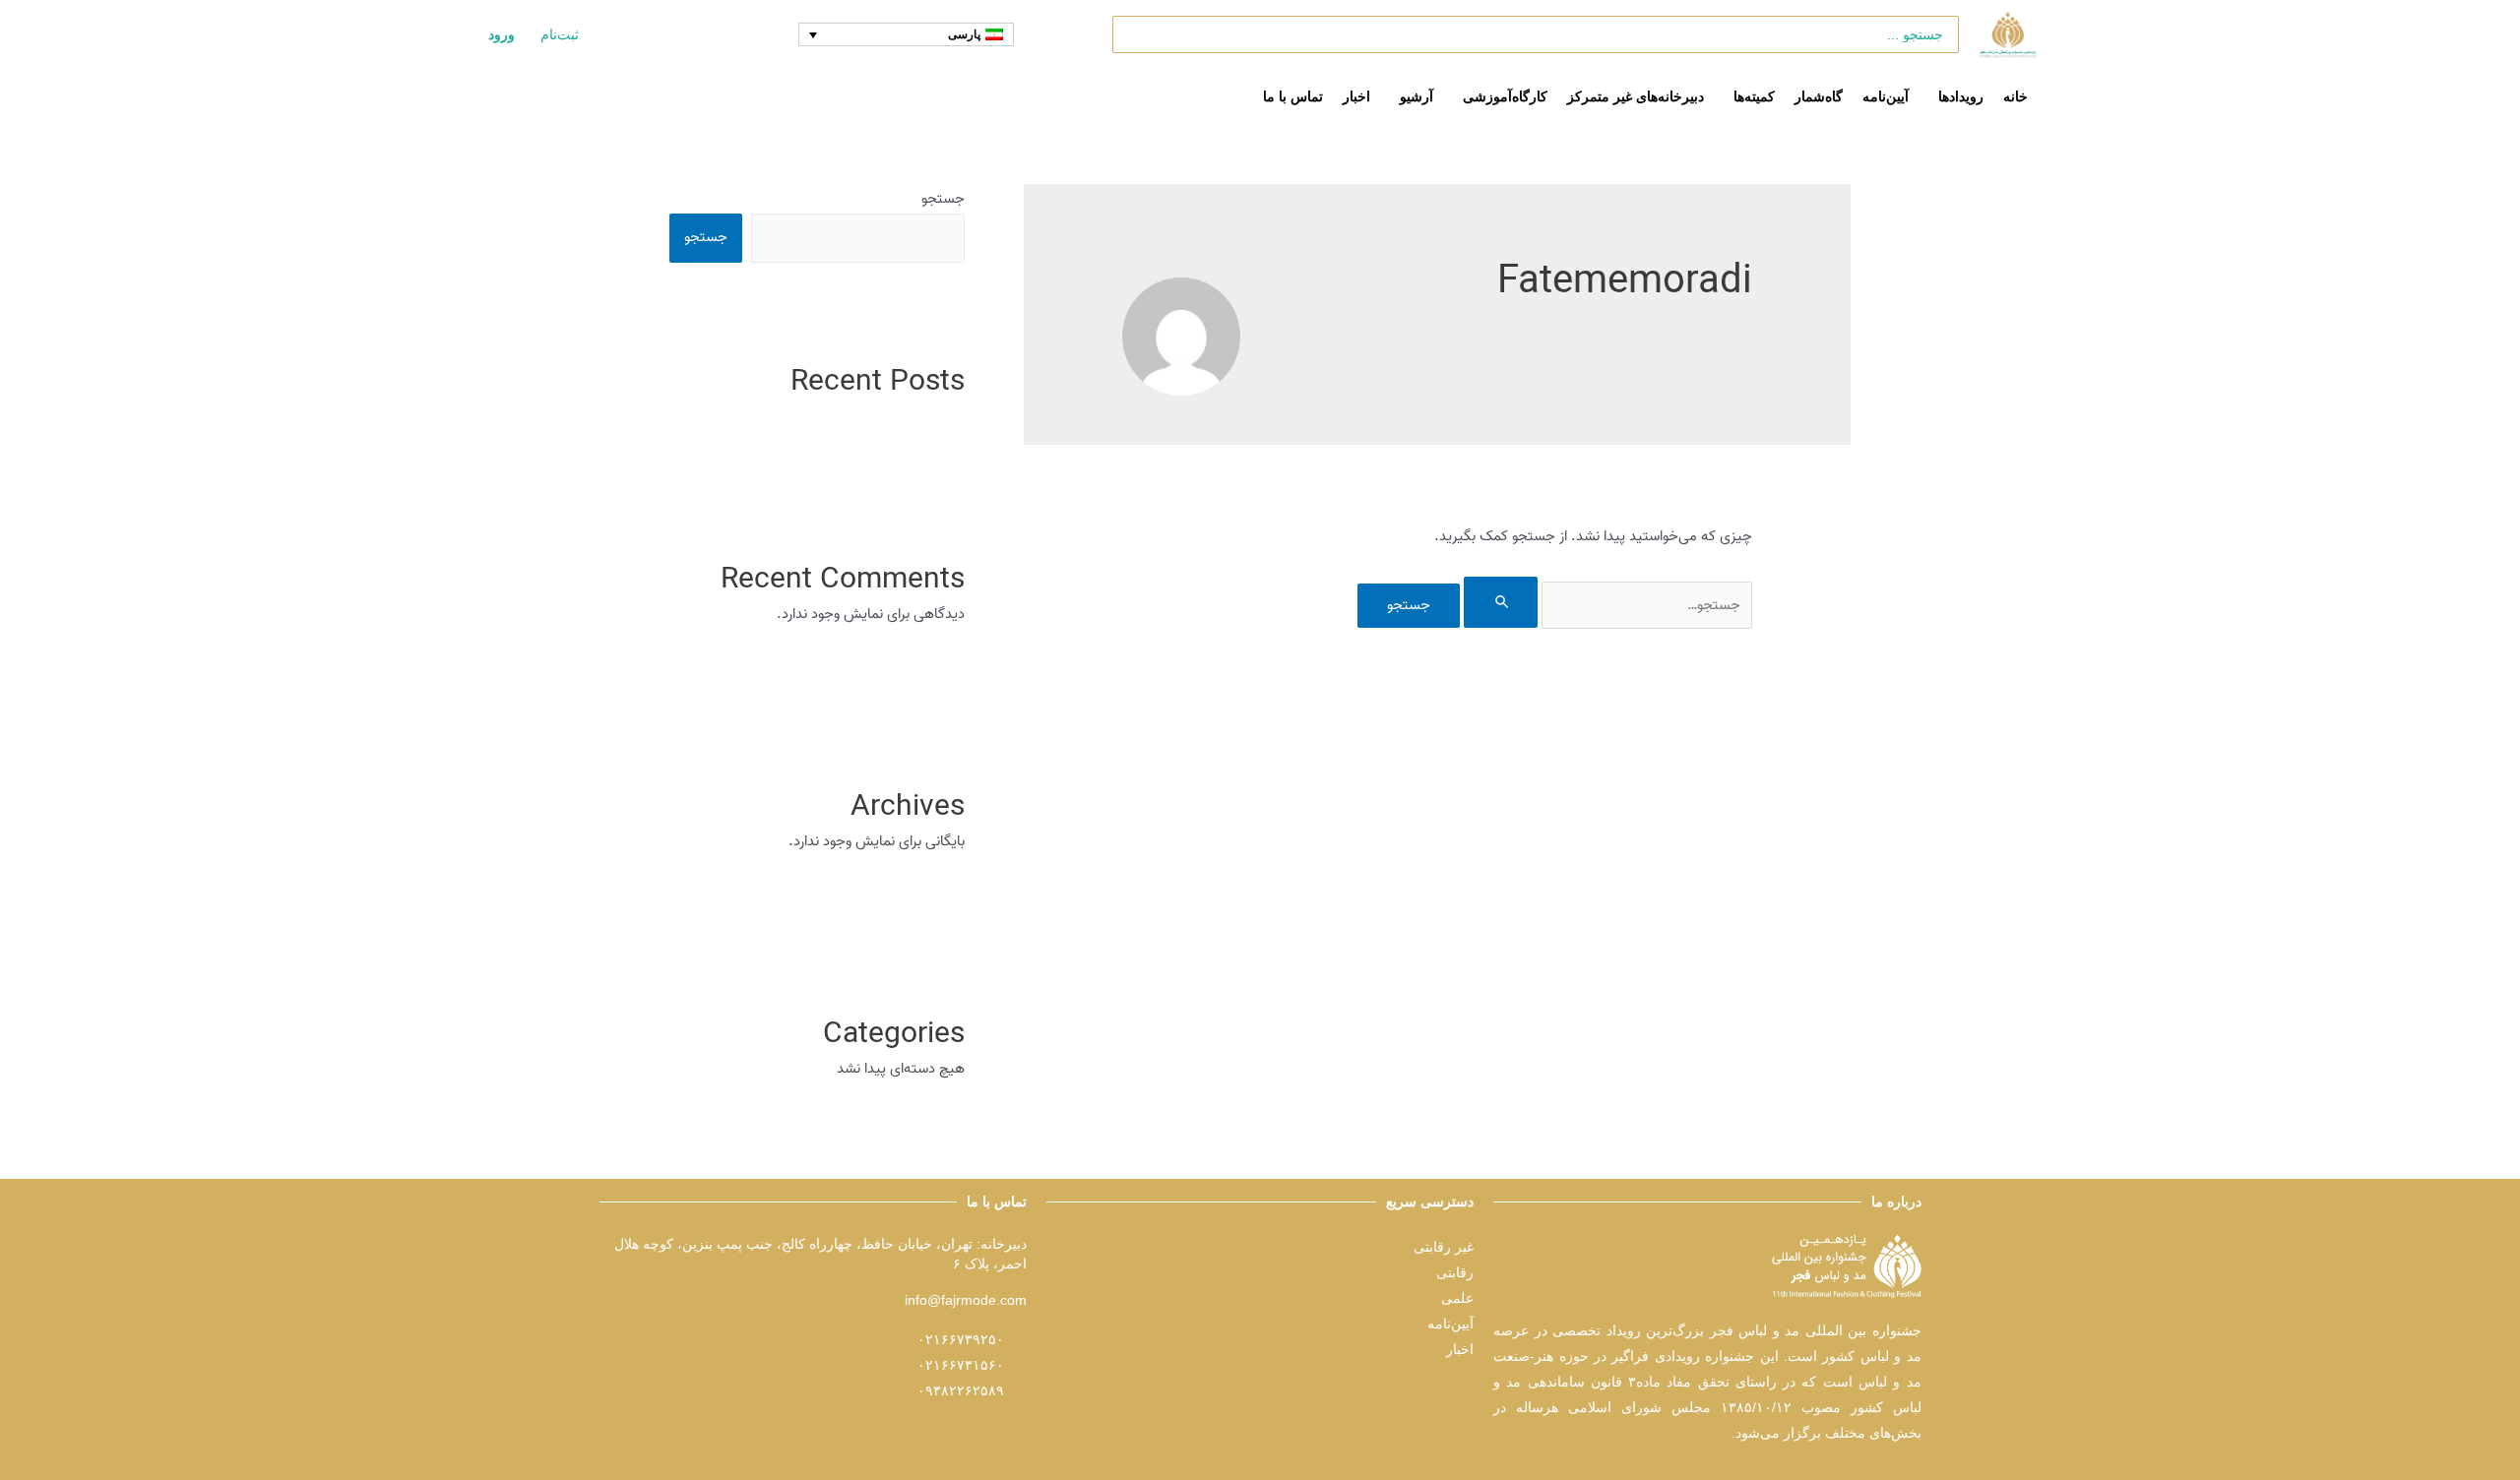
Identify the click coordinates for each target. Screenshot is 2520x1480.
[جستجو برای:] (1606, 605)
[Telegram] (1456, 1399)
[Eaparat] (1375, 1399)
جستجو (943, 199)
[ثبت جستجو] (1501, 602)
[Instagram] (1416, 1399)
